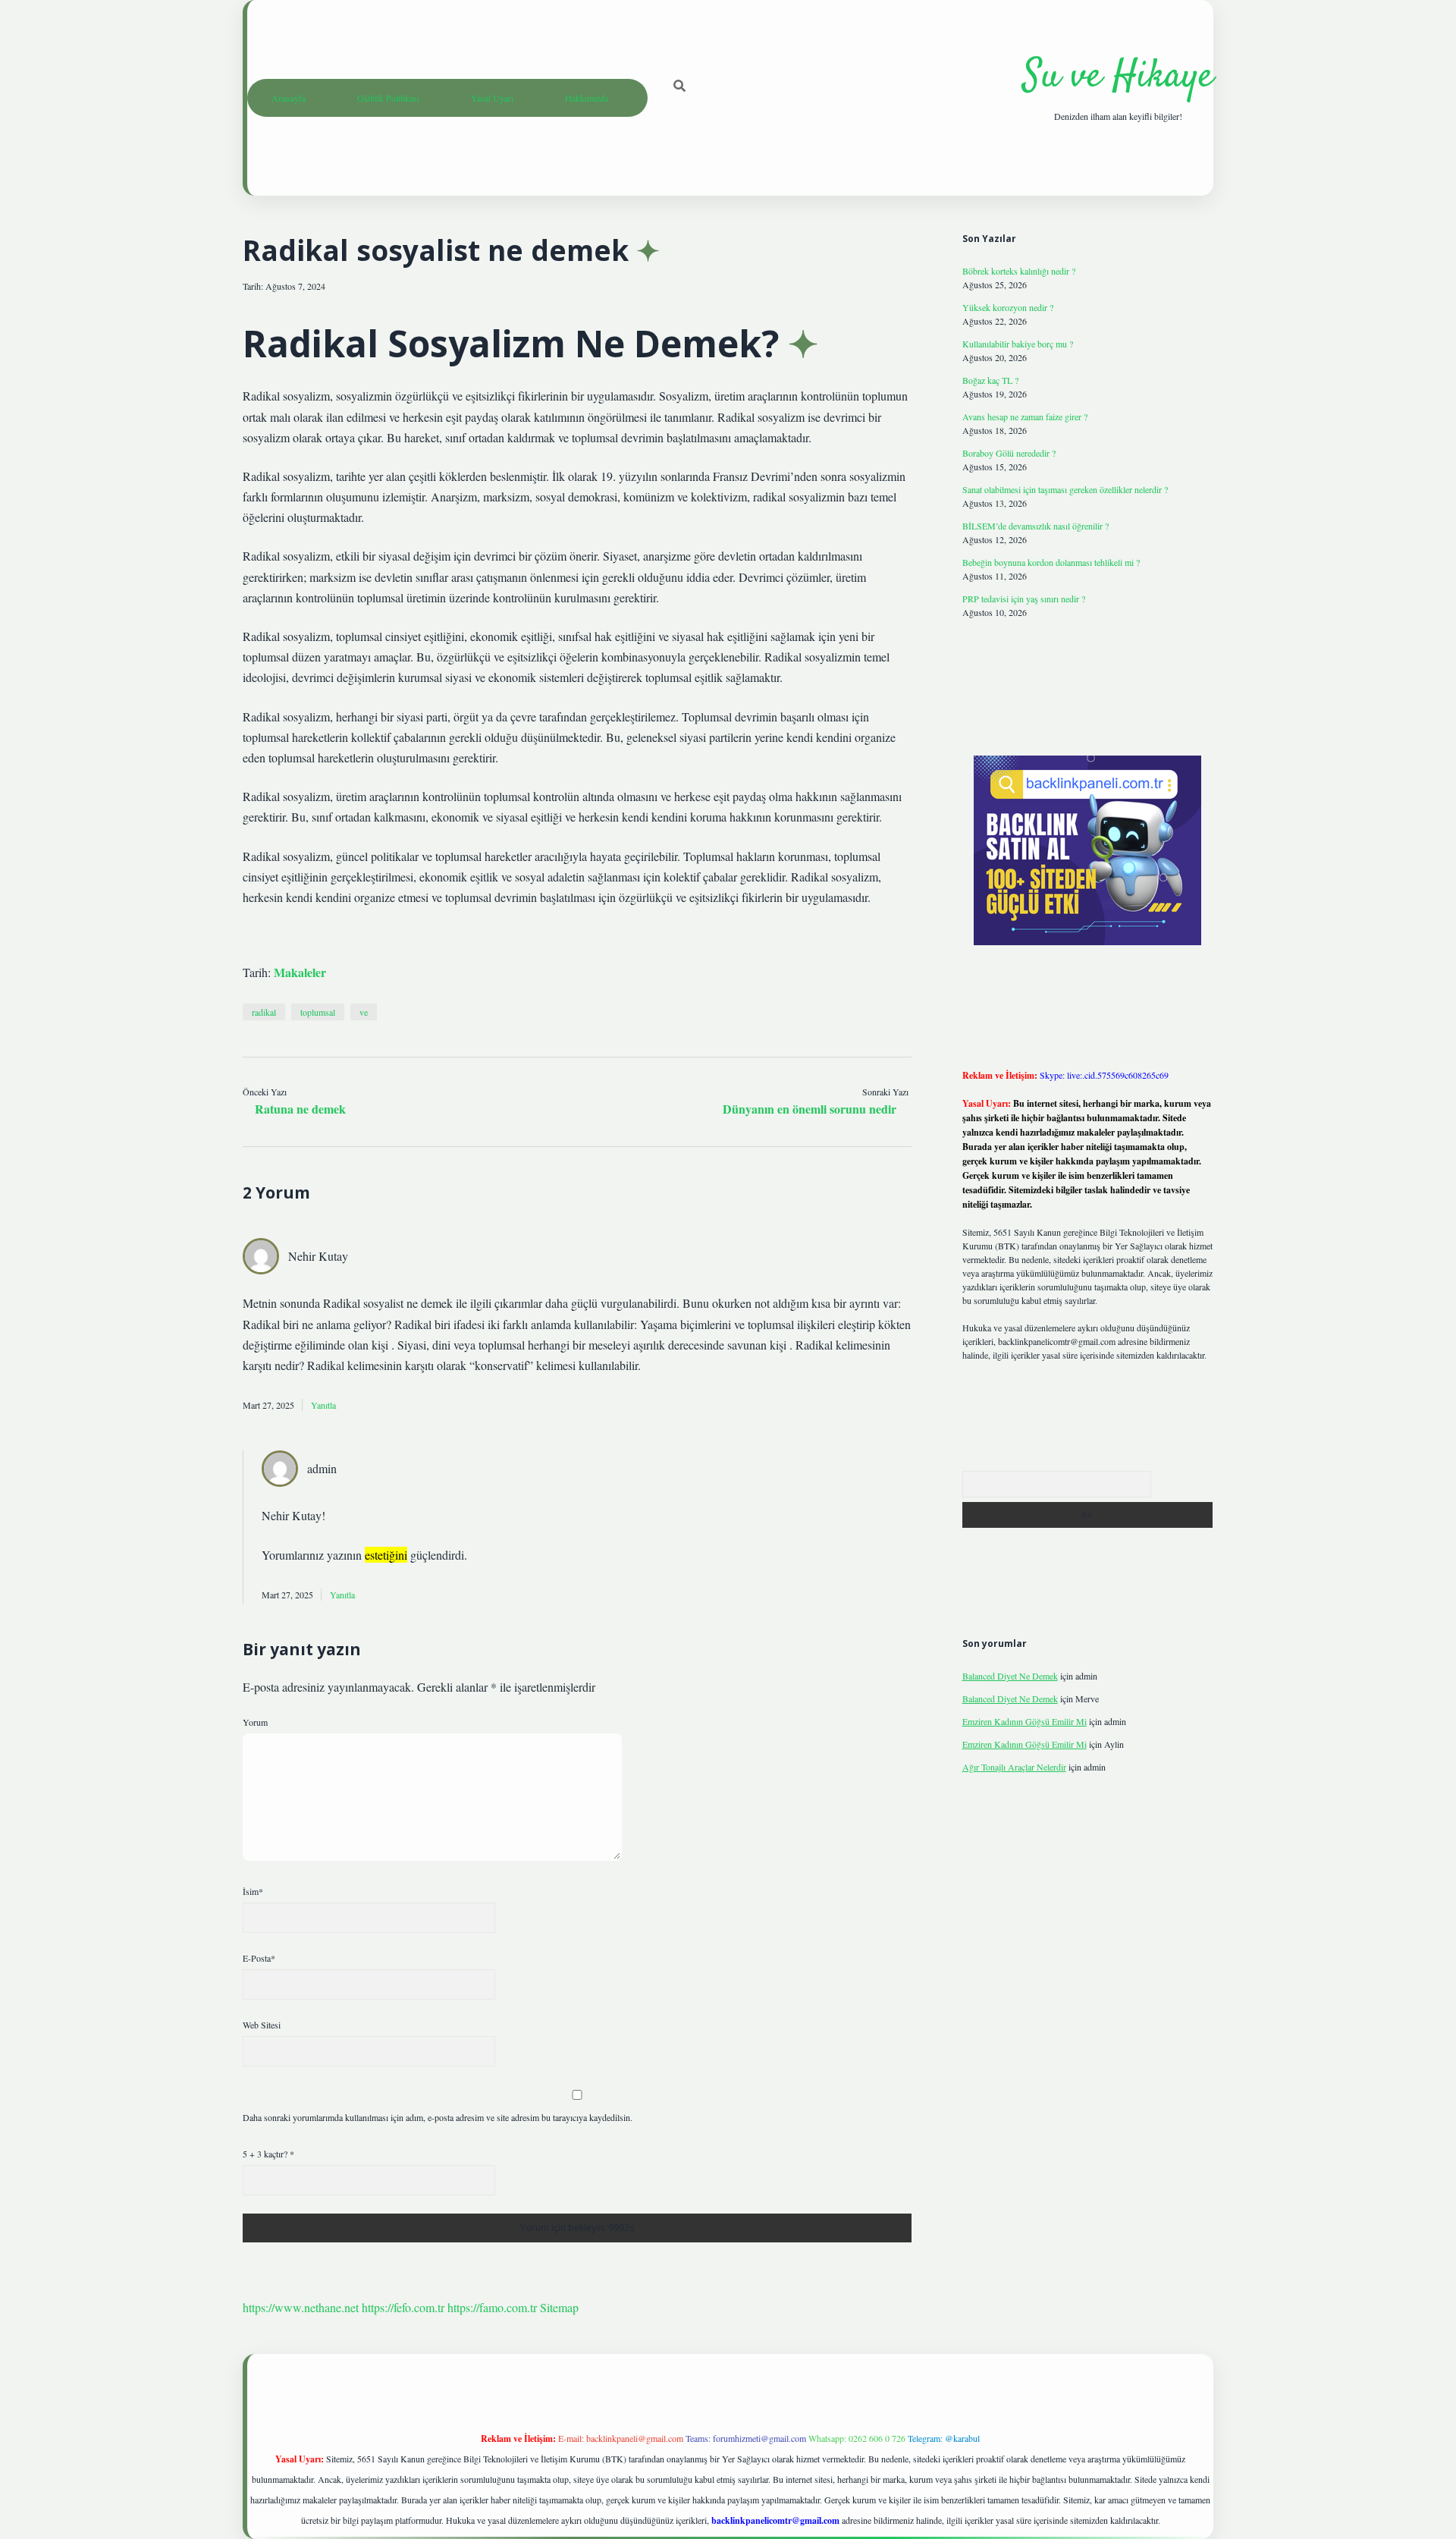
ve (364, 1012)
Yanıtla (323, 1405)
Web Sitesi (262, 2025)
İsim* (253, 1891)
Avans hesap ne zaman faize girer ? (1025, 416)
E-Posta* (259, 1958)
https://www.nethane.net (301, 2307)
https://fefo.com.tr (403, 2307)
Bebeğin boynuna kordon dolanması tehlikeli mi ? (1051, 562)
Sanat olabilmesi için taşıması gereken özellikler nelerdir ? (1065, 489)
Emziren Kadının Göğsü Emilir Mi (1025, 1721)
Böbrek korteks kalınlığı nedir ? (1019, 271)
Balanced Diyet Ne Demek (1010, 1676)
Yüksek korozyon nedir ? (1008, 307)
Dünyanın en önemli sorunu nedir (810, 1109)
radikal (264, 1012)
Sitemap (559, 2307)
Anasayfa (289, 98)
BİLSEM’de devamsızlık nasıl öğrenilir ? (1036, 526)
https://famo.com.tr (492, 2307)
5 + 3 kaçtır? (268, 2154)
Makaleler (300, 972)
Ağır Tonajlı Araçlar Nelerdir (1014, 1767)
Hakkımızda (587, 98)
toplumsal (318, 1012)
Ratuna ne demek (300, 1109)
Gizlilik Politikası (388, 98)
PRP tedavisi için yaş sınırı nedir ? (1024, 599)
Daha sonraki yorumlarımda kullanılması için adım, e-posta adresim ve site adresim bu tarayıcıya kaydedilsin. (438, 2117)
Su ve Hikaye (1118, 77)
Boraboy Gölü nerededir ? (1009, 453)
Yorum (255, 1722)
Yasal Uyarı (492, 98)
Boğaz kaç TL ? (990, 380)
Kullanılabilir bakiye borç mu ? (1018, 344)
